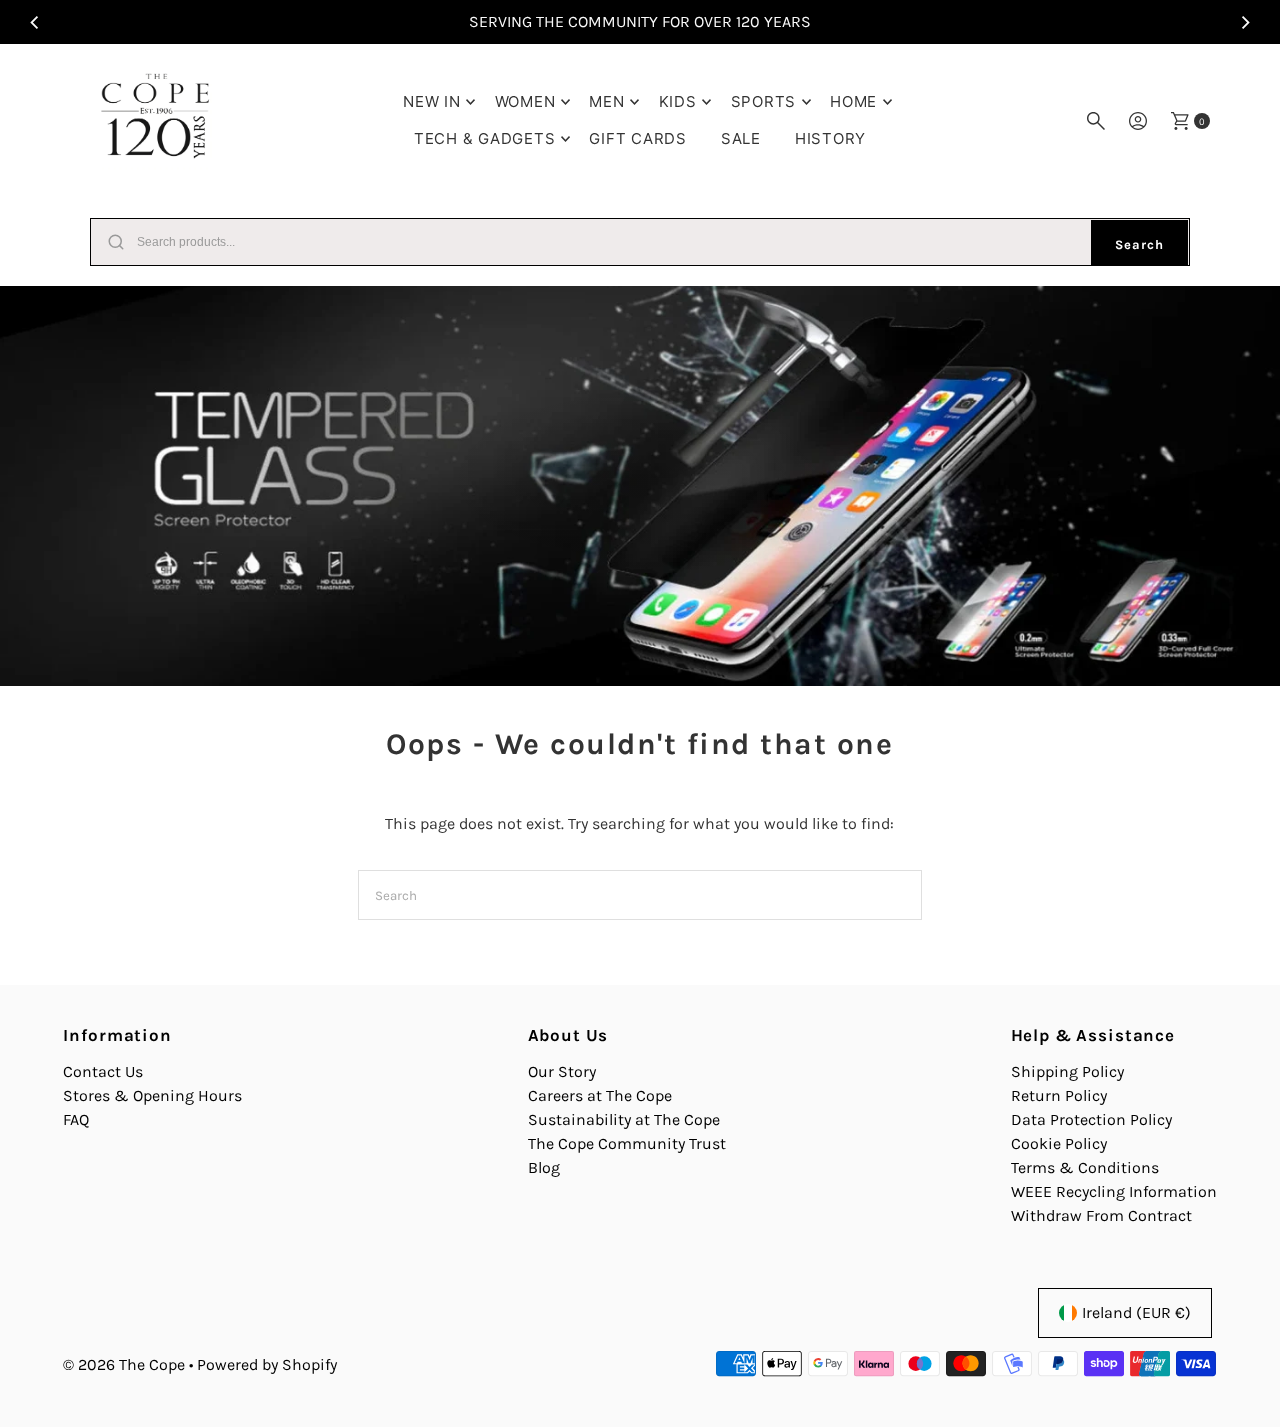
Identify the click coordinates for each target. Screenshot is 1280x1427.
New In (432, 101)
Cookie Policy (1059, 1143)
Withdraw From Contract (1101, 1215)
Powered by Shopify (267, 1364)
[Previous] (35, 22)
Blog (544, 1167)
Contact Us (103, 1071)
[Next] (1245, 22)
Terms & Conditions (1085, 1167)
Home (853, 101)
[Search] (1096, 121)
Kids (678, 101)
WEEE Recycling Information (1114, 1191)
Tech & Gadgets (485, 138)
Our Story (562, 1071)
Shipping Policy (1067, 1071)
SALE (741, 138)
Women (525, 101)
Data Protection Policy (1091, 1119)
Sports (764, 101)
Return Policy (1059, 1095)
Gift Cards (638, 138)
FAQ (76, 1119)
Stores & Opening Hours (152, 1095)
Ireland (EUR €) (1136, 1312)
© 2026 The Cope (124, 1364)
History (830, 138)
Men (606, 101)
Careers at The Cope (600, 1095)
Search (1139, 244)
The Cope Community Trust (627, 1143)
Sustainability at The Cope (624, 1119)
